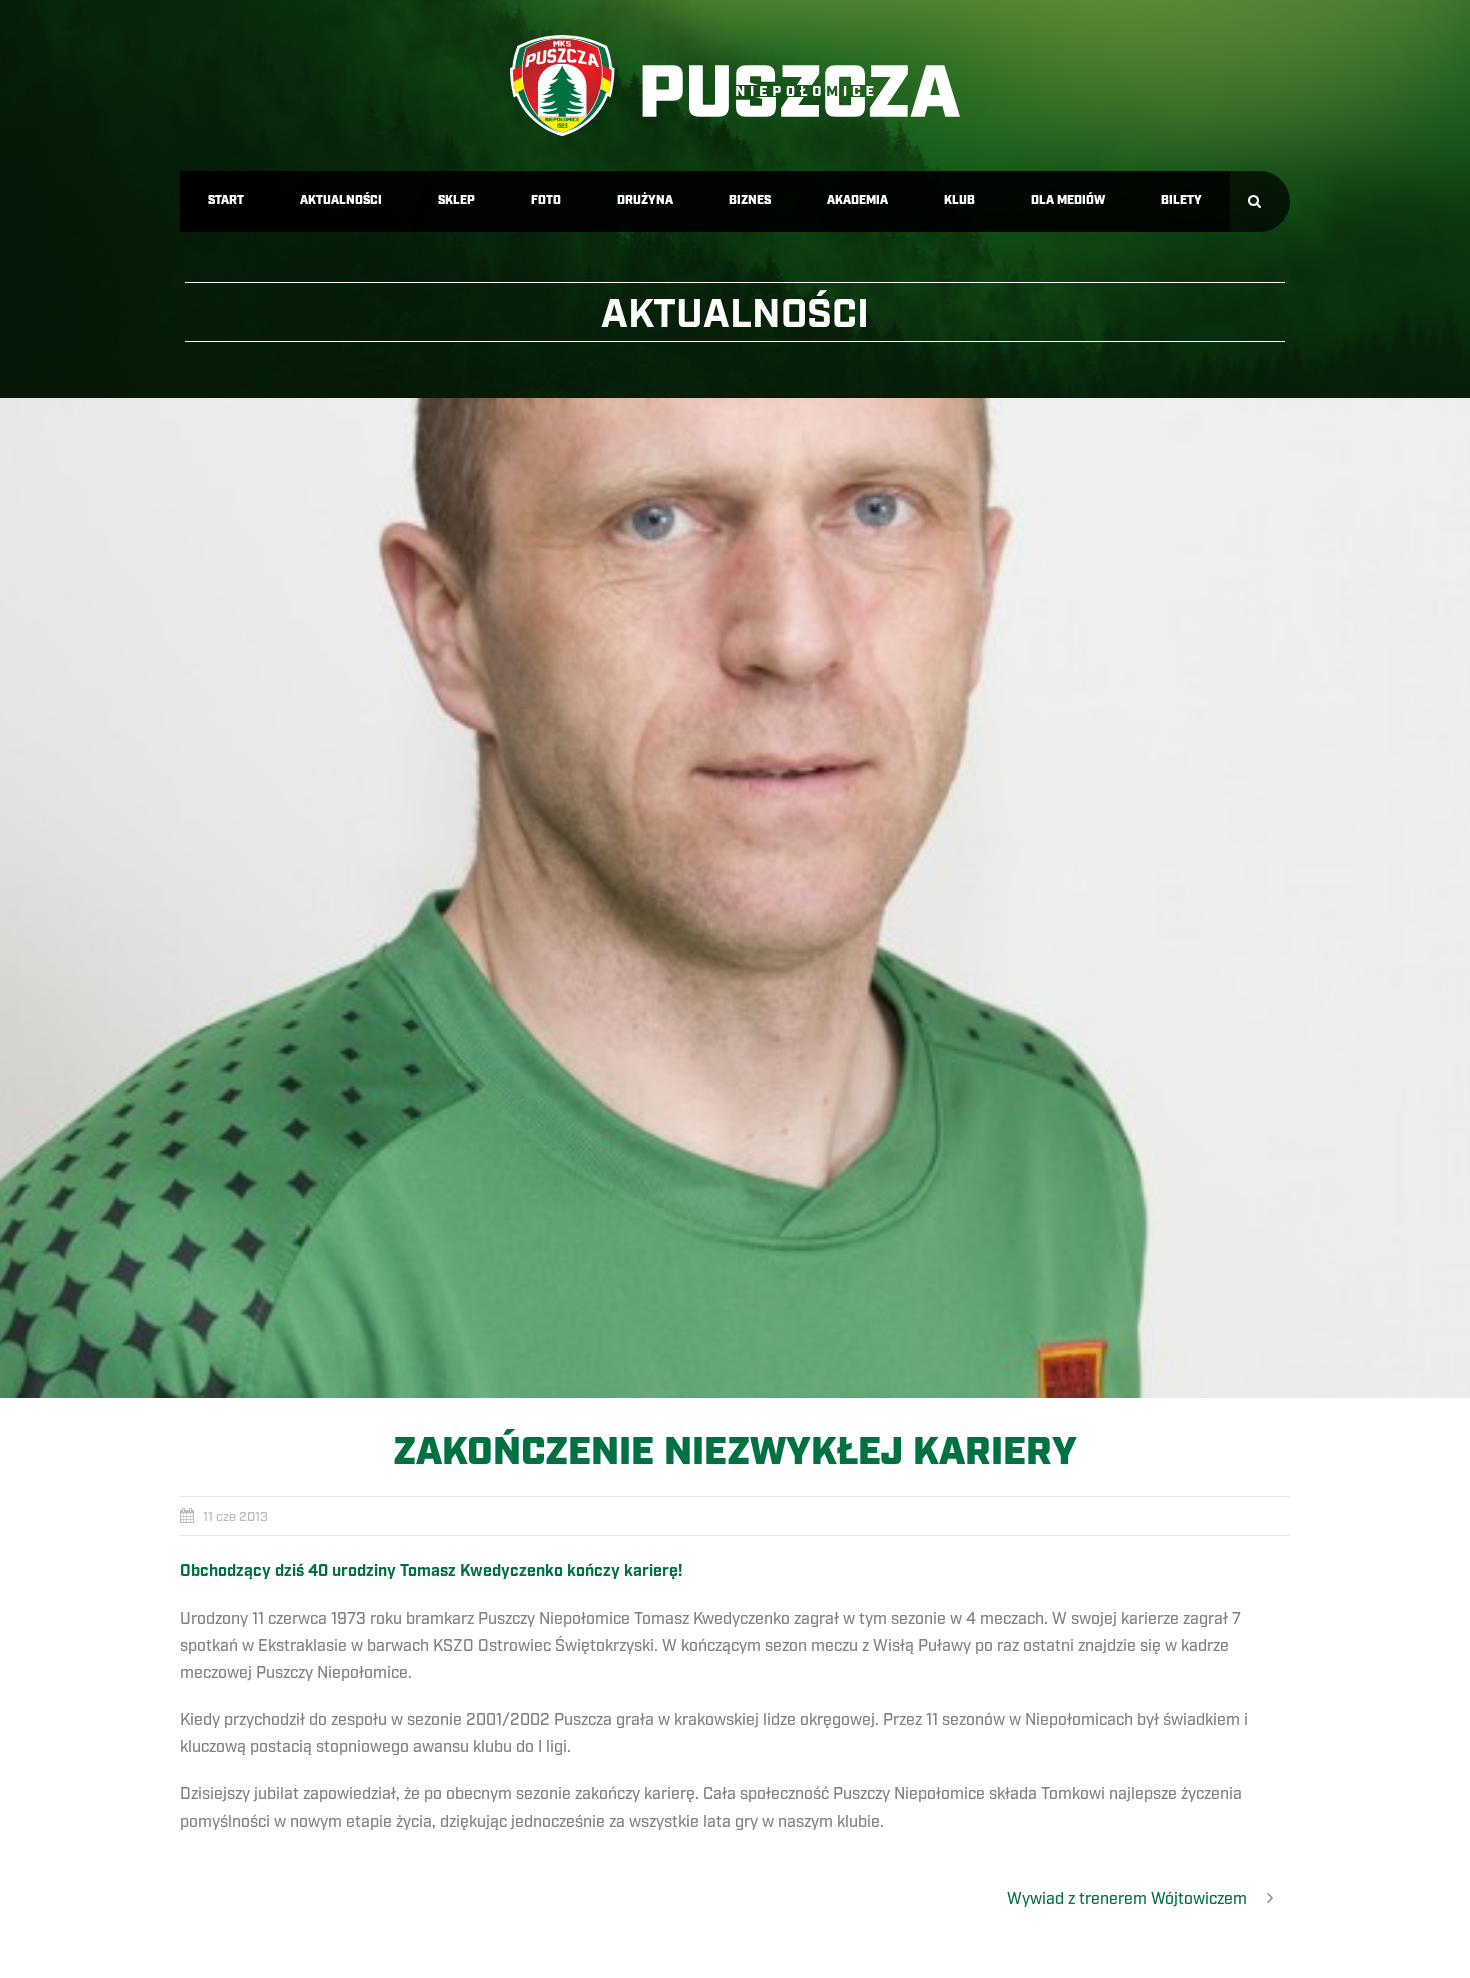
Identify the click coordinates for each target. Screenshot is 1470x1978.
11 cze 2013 (235, 1517)
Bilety (1181, 200)
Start (226, 200)
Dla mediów (1068, 200)
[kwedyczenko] (735, 898)
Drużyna (645, 200)
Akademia (857, 200)
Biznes (750, 200)
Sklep (456, 200)
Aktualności (341, 200)
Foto (546, 200)
